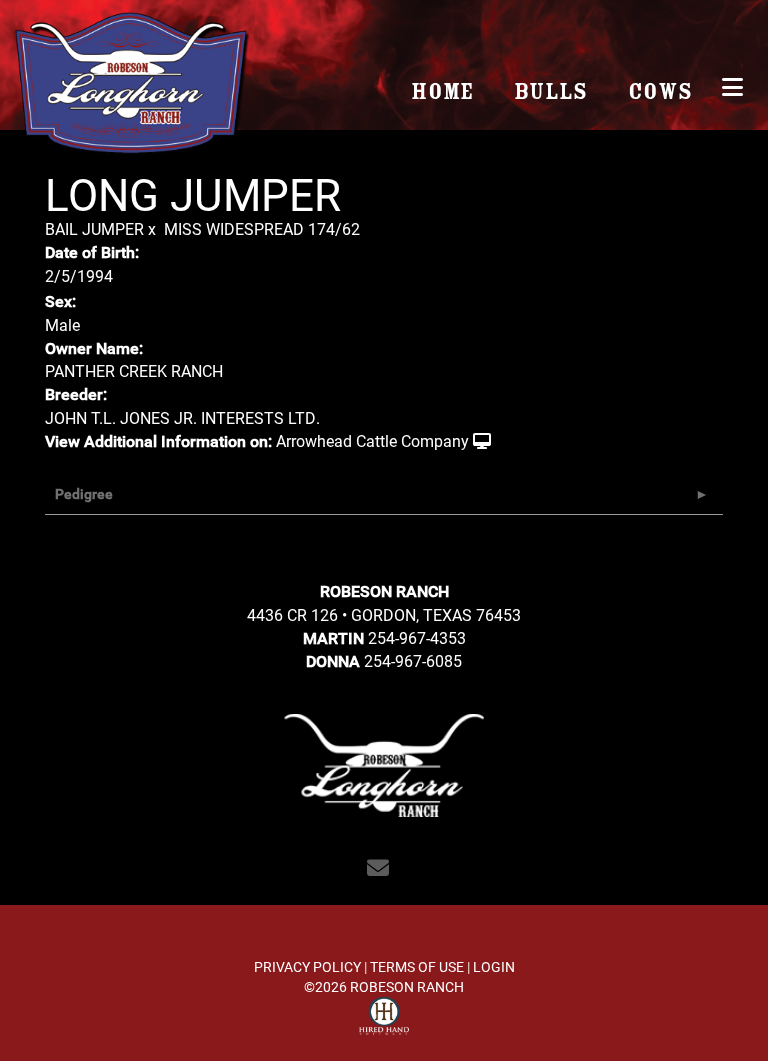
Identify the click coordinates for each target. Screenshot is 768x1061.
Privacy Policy (307, 966)
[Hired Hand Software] (384, 1019)
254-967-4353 (417, 637)
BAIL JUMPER (94, 228)
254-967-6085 (413, 660)
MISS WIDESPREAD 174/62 (262, 228)
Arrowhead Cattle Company (372, 440)
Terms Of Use (417, 966)
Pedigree (84, 494)
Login (494, 966)
